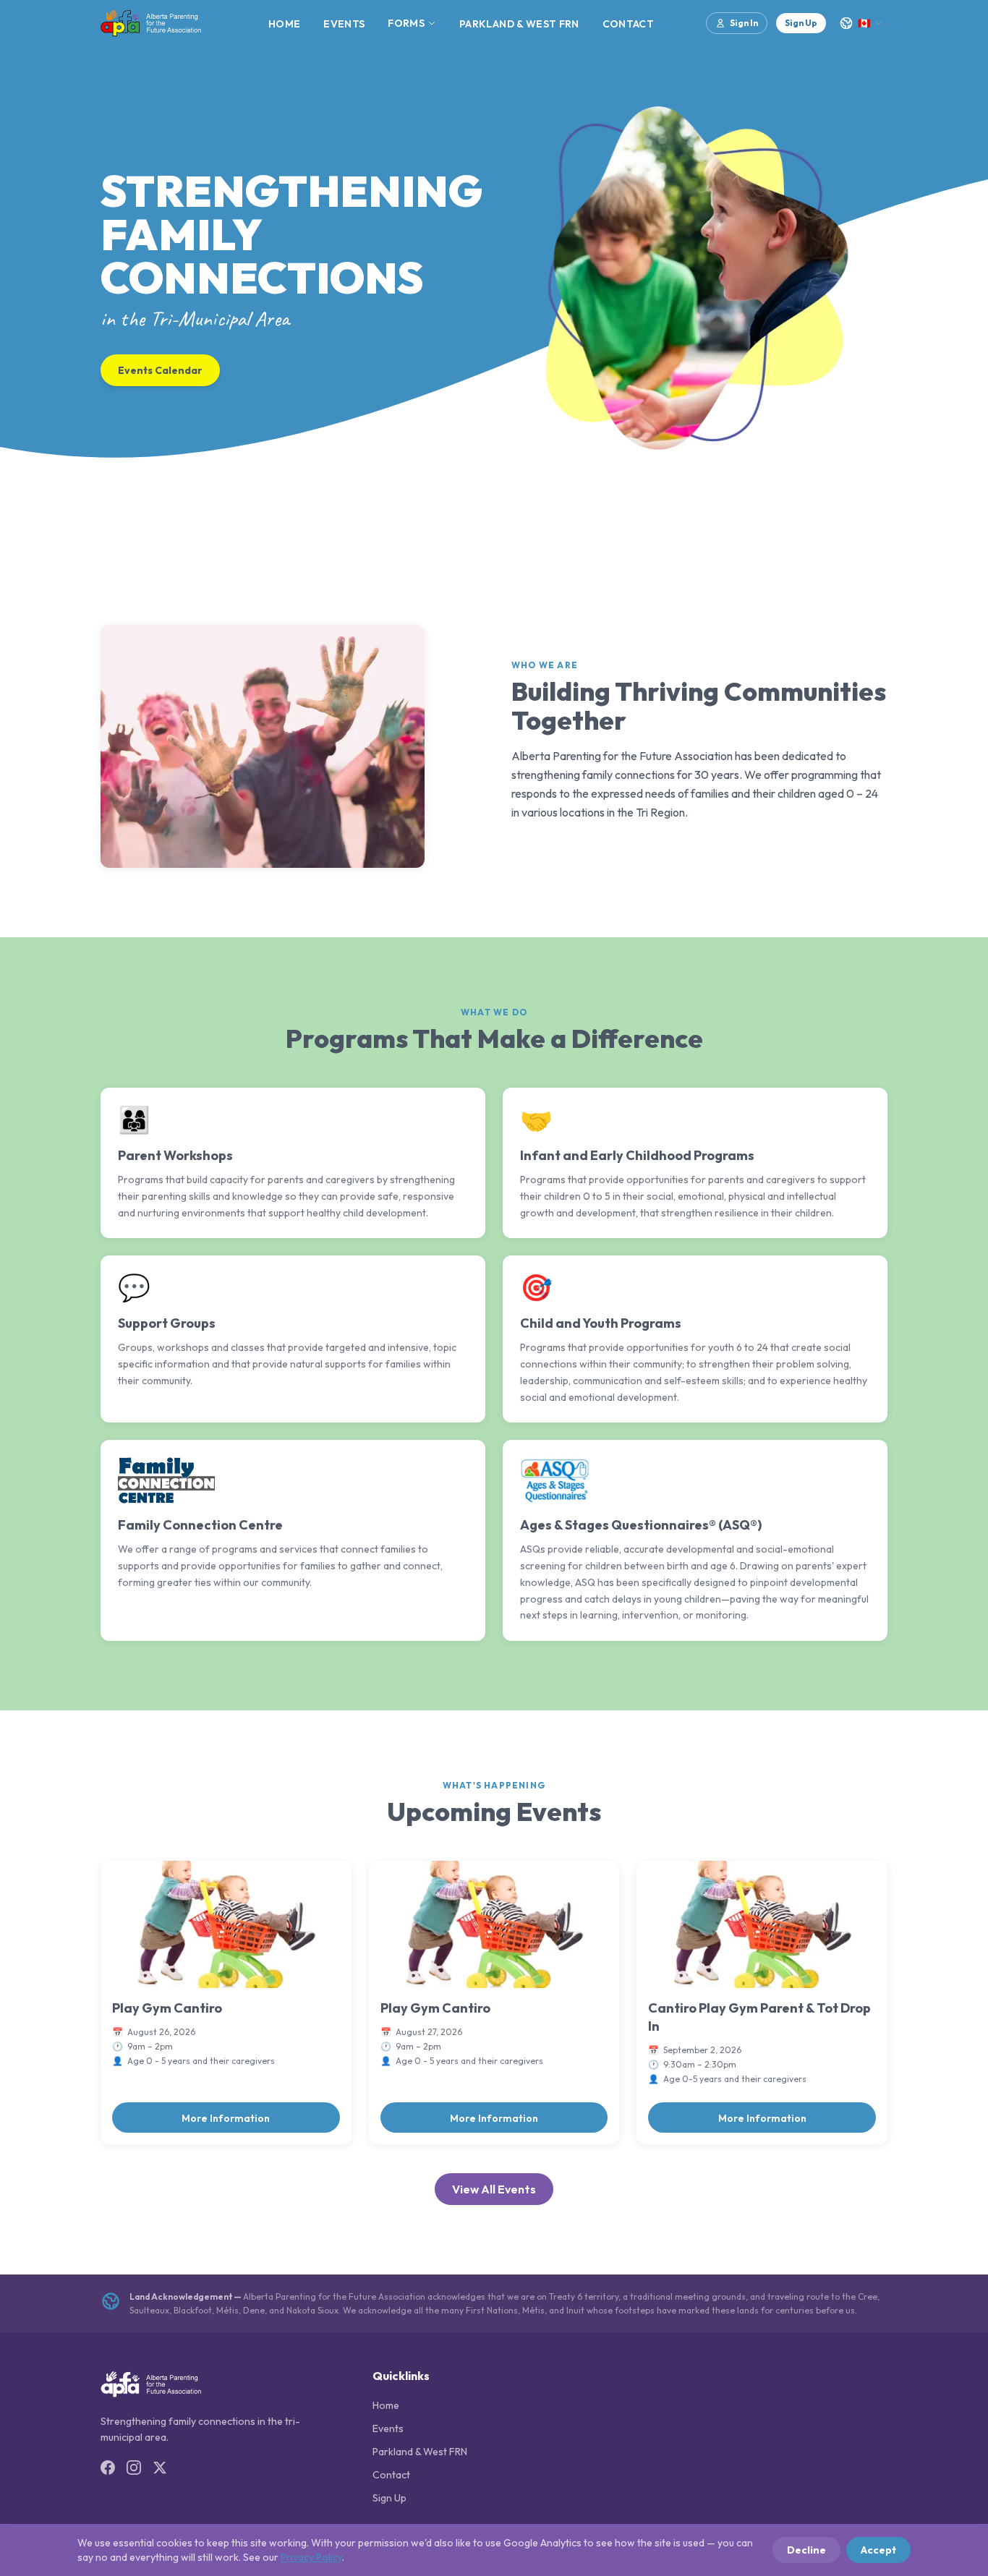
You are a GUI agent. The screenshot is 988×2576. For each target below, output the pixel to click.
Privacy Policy (311, 2557)
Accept (878, 2550)
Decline (806, 2550)
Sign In (744, 23)
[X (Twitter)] (160, 2468)
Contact (628, 24)
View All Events (494, 2189)
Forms (406, 23)
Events (344, 24)
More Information (226, 2118)
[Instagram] (134, 2468)
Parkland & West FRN (519, 24)
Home (284, 24)
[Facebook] (108, 2468)
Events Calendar (160, 370)
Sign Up (801, 23)
